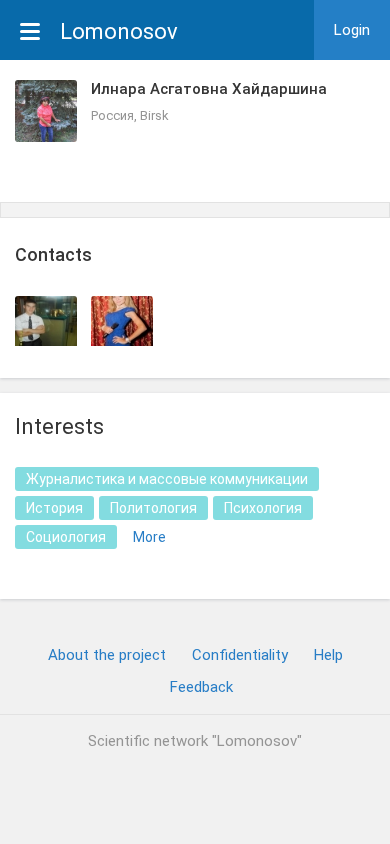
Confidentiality (240, 655)
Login (352, 30)
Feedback (201, 687)
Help (328, 655)
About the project (107, 655)
